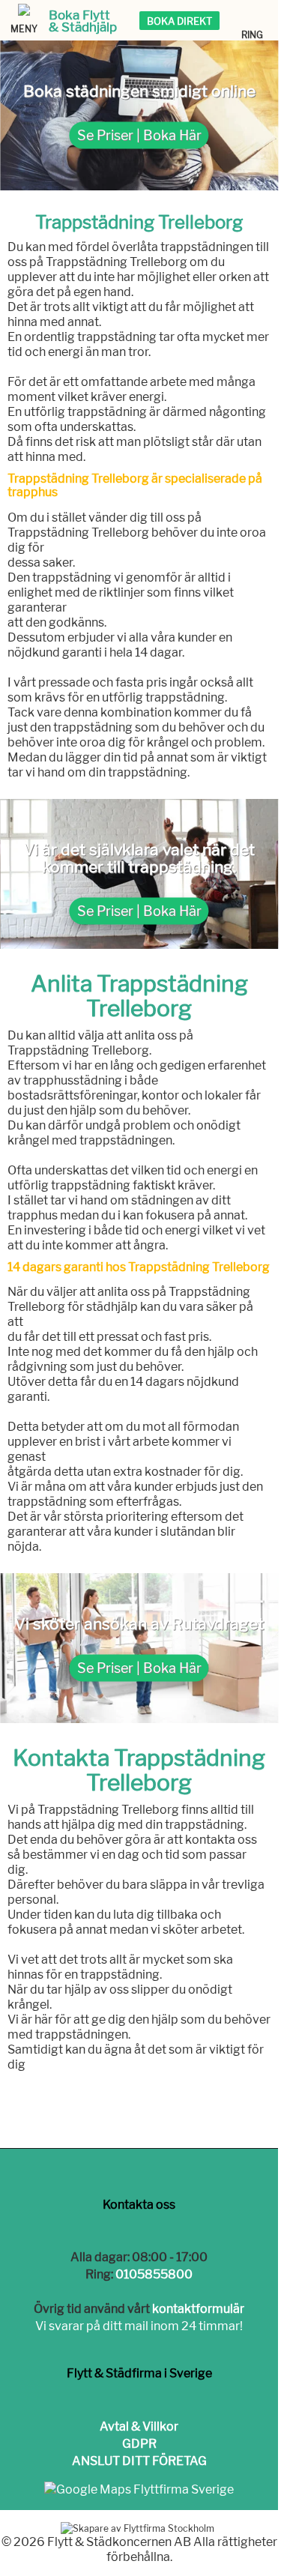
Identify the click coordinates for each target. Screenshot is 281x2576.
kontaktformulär (198, 2309)
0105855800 (154, 2274)
